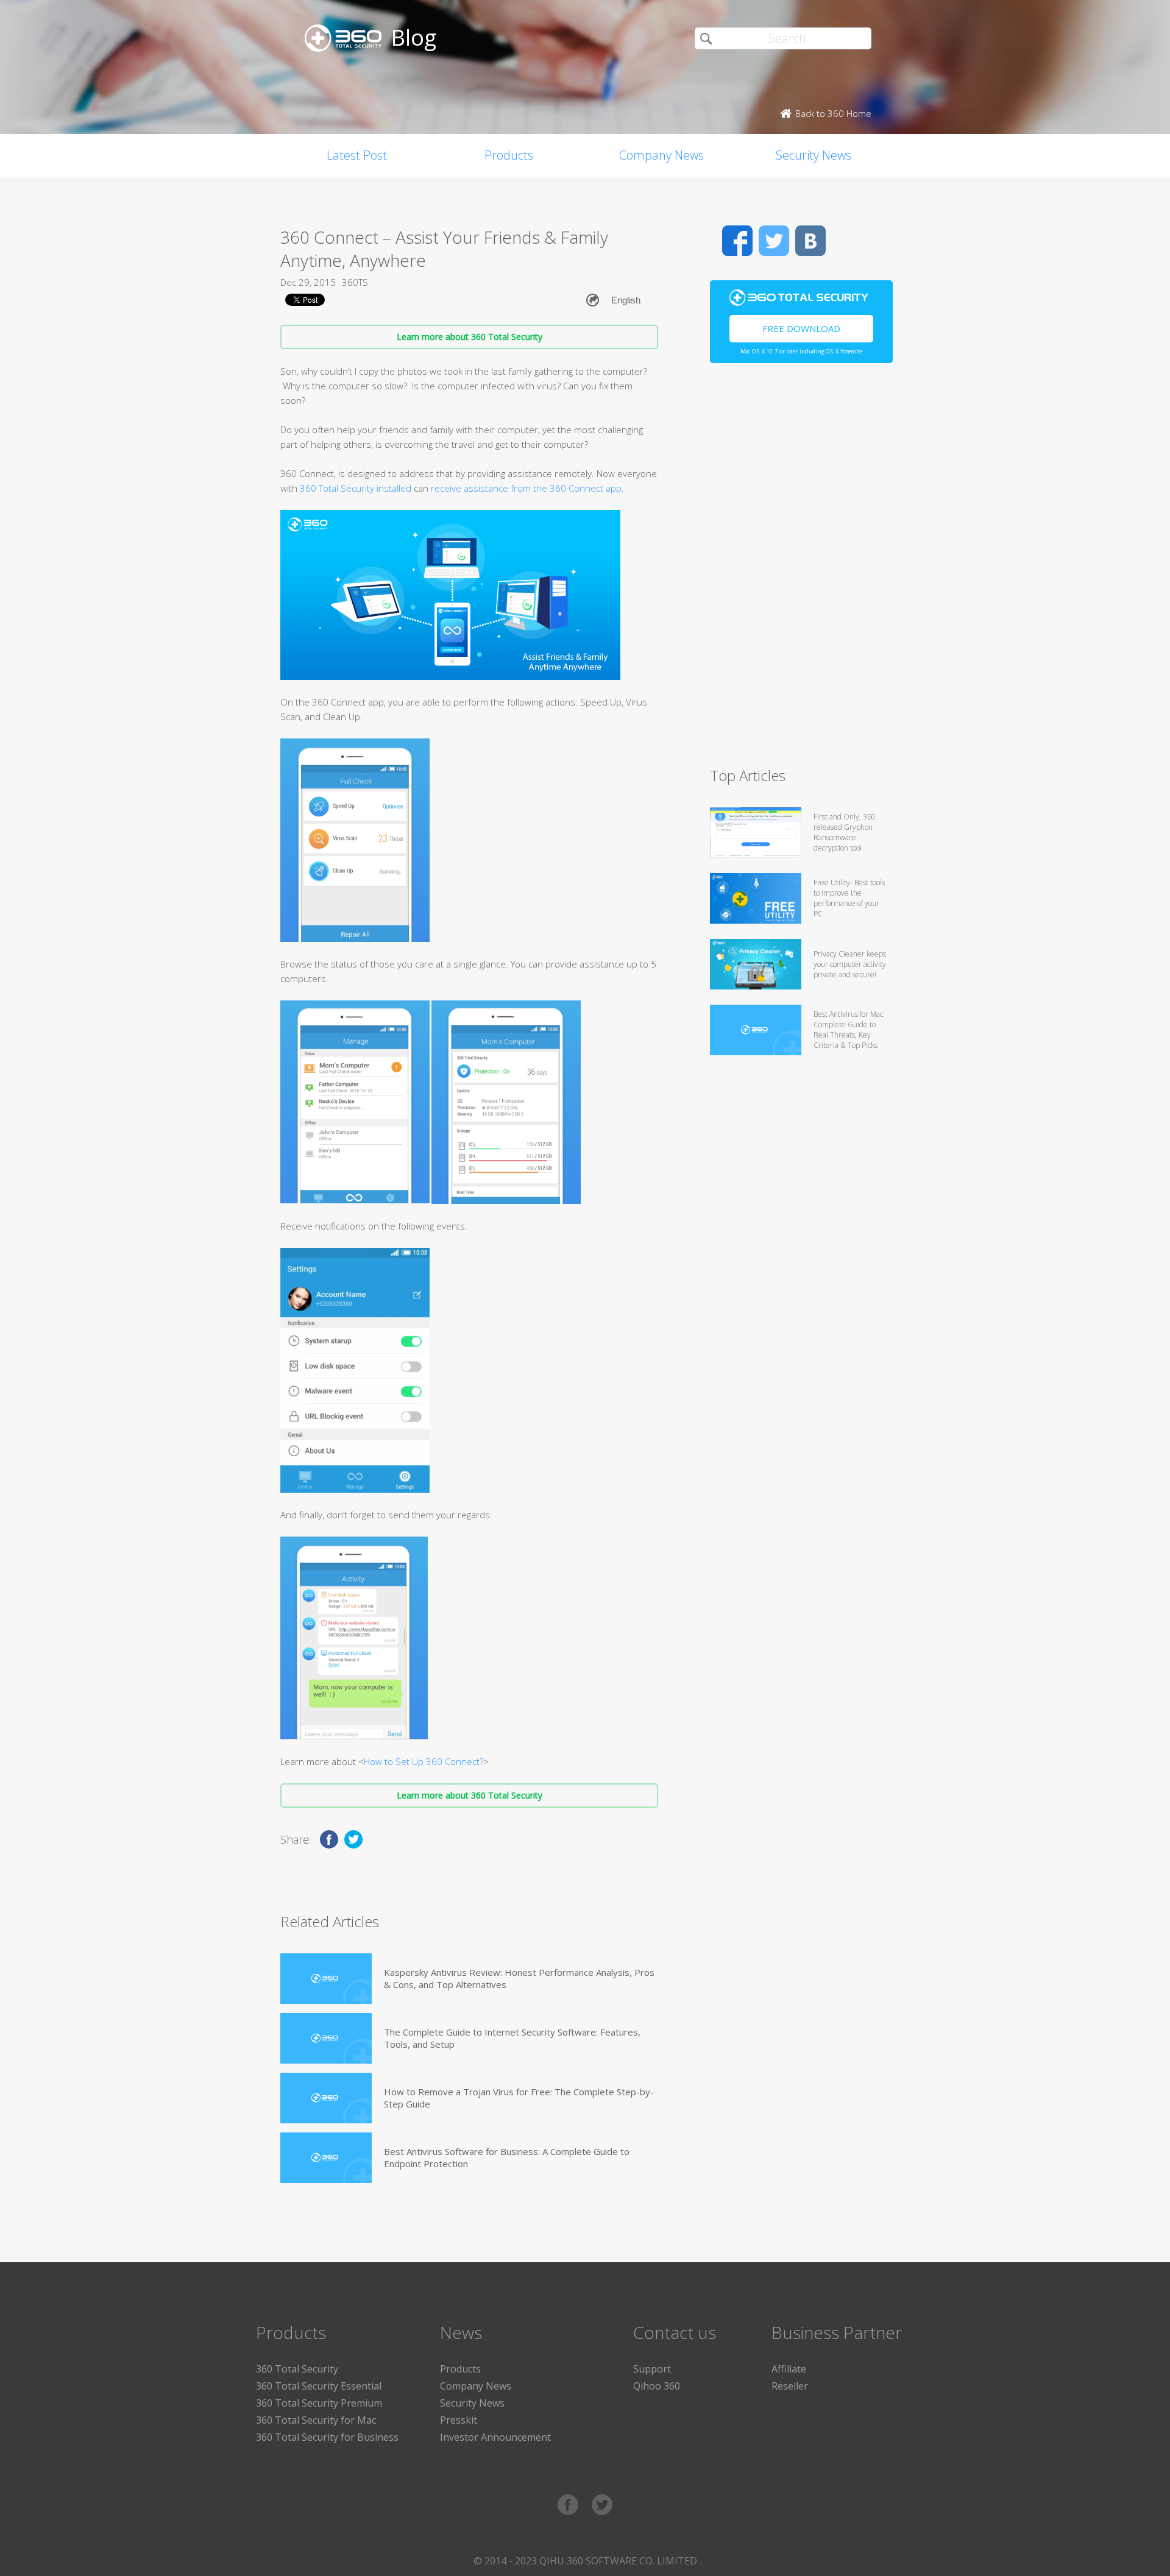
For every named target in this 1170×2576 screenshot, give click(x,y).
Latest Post (357, 155)
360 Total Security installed (356, 488)
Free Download (801, 328)
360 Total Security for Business (327, 2437)
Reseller (790, 2386)
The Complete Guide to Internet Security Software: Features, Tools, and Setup (512, 2038)
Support (652, 2369)
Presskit (459, 2420)
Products (509, 155)
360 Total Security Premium (319, 2403)
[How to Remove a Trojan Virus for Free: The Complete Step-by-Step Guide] (326, 2098)
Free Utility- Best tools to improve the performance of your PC (849, 898)
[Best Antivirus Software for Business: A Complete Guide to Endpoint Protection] (326, 2158)
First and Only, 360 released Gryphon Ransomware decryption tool (845, 832)
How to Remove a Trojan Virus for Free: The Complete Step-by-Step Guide (519, 2098)
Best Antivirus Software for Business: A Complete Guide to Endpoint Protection (507, 2157)
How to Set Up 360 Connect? (424, 1761)
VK (810, 241)
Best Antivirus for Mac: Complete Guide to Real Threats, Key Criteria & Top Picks (849, 1030)
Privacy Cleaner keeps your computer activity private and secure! (850, 964)
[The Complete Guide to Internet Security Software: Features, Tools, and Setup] (326, 2038)
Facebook (737, 241)
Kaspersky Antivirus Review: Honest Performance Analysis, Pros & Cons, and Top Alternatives (519, 1978)
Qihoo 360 (657, 2386)
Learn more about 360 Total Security (470, 337)
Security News (814, 155)
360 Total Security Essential (319, 2386)
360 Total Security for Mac (316, 2420)
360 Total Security (297, 2369)
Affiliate (789, 2369)
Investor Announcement (495, 2437)
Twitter (774, 241)
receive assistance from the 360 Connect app (526, 488)
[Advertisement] (801, 570)
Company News (661, 155)
